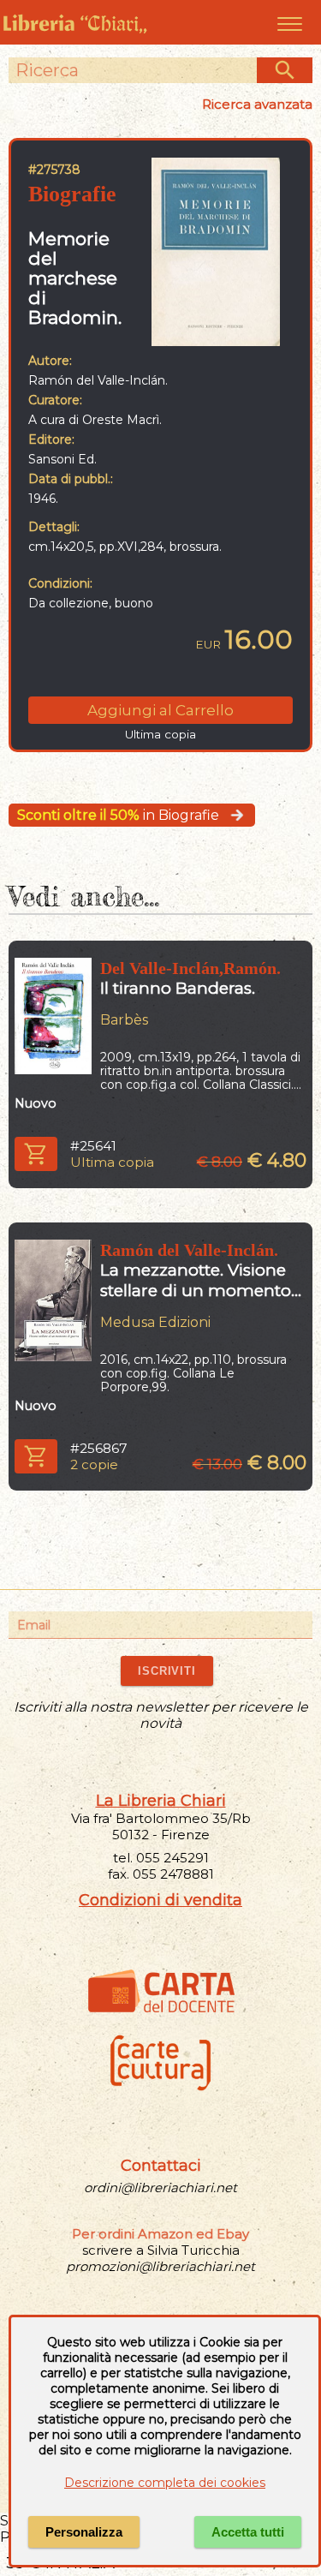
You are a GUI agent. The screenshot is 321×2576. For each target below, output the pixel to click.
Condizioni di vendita (160, 1900)
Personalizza (84, 2532)
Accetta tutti (248, 2532)
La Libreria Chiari (161, 1801)
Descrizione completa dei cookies (165, 2483)
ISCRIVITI (166, 1671)
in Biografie (118, 815)
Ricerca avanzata (257, 104)
